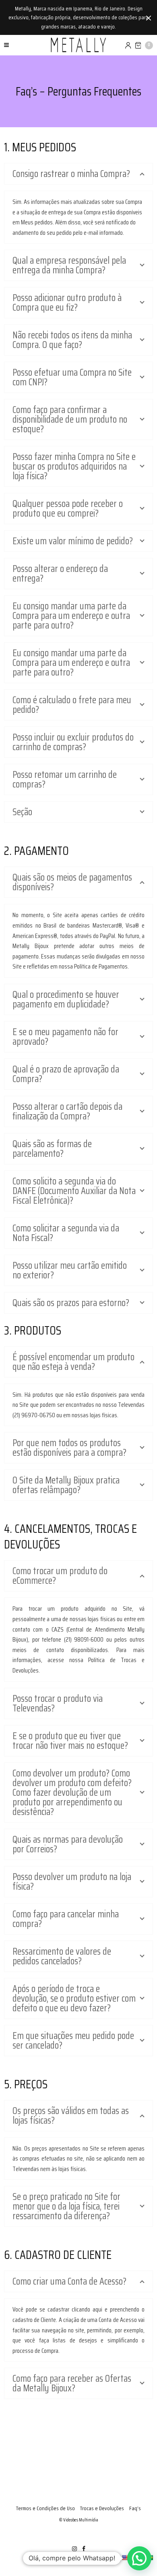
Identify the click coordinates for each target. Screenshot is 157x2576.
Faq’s (135, 2508)
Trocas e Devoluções (102, 2508)
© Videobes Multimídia (79, 2520)
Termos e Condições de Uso (45, 2508)
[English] (125, 2558)
